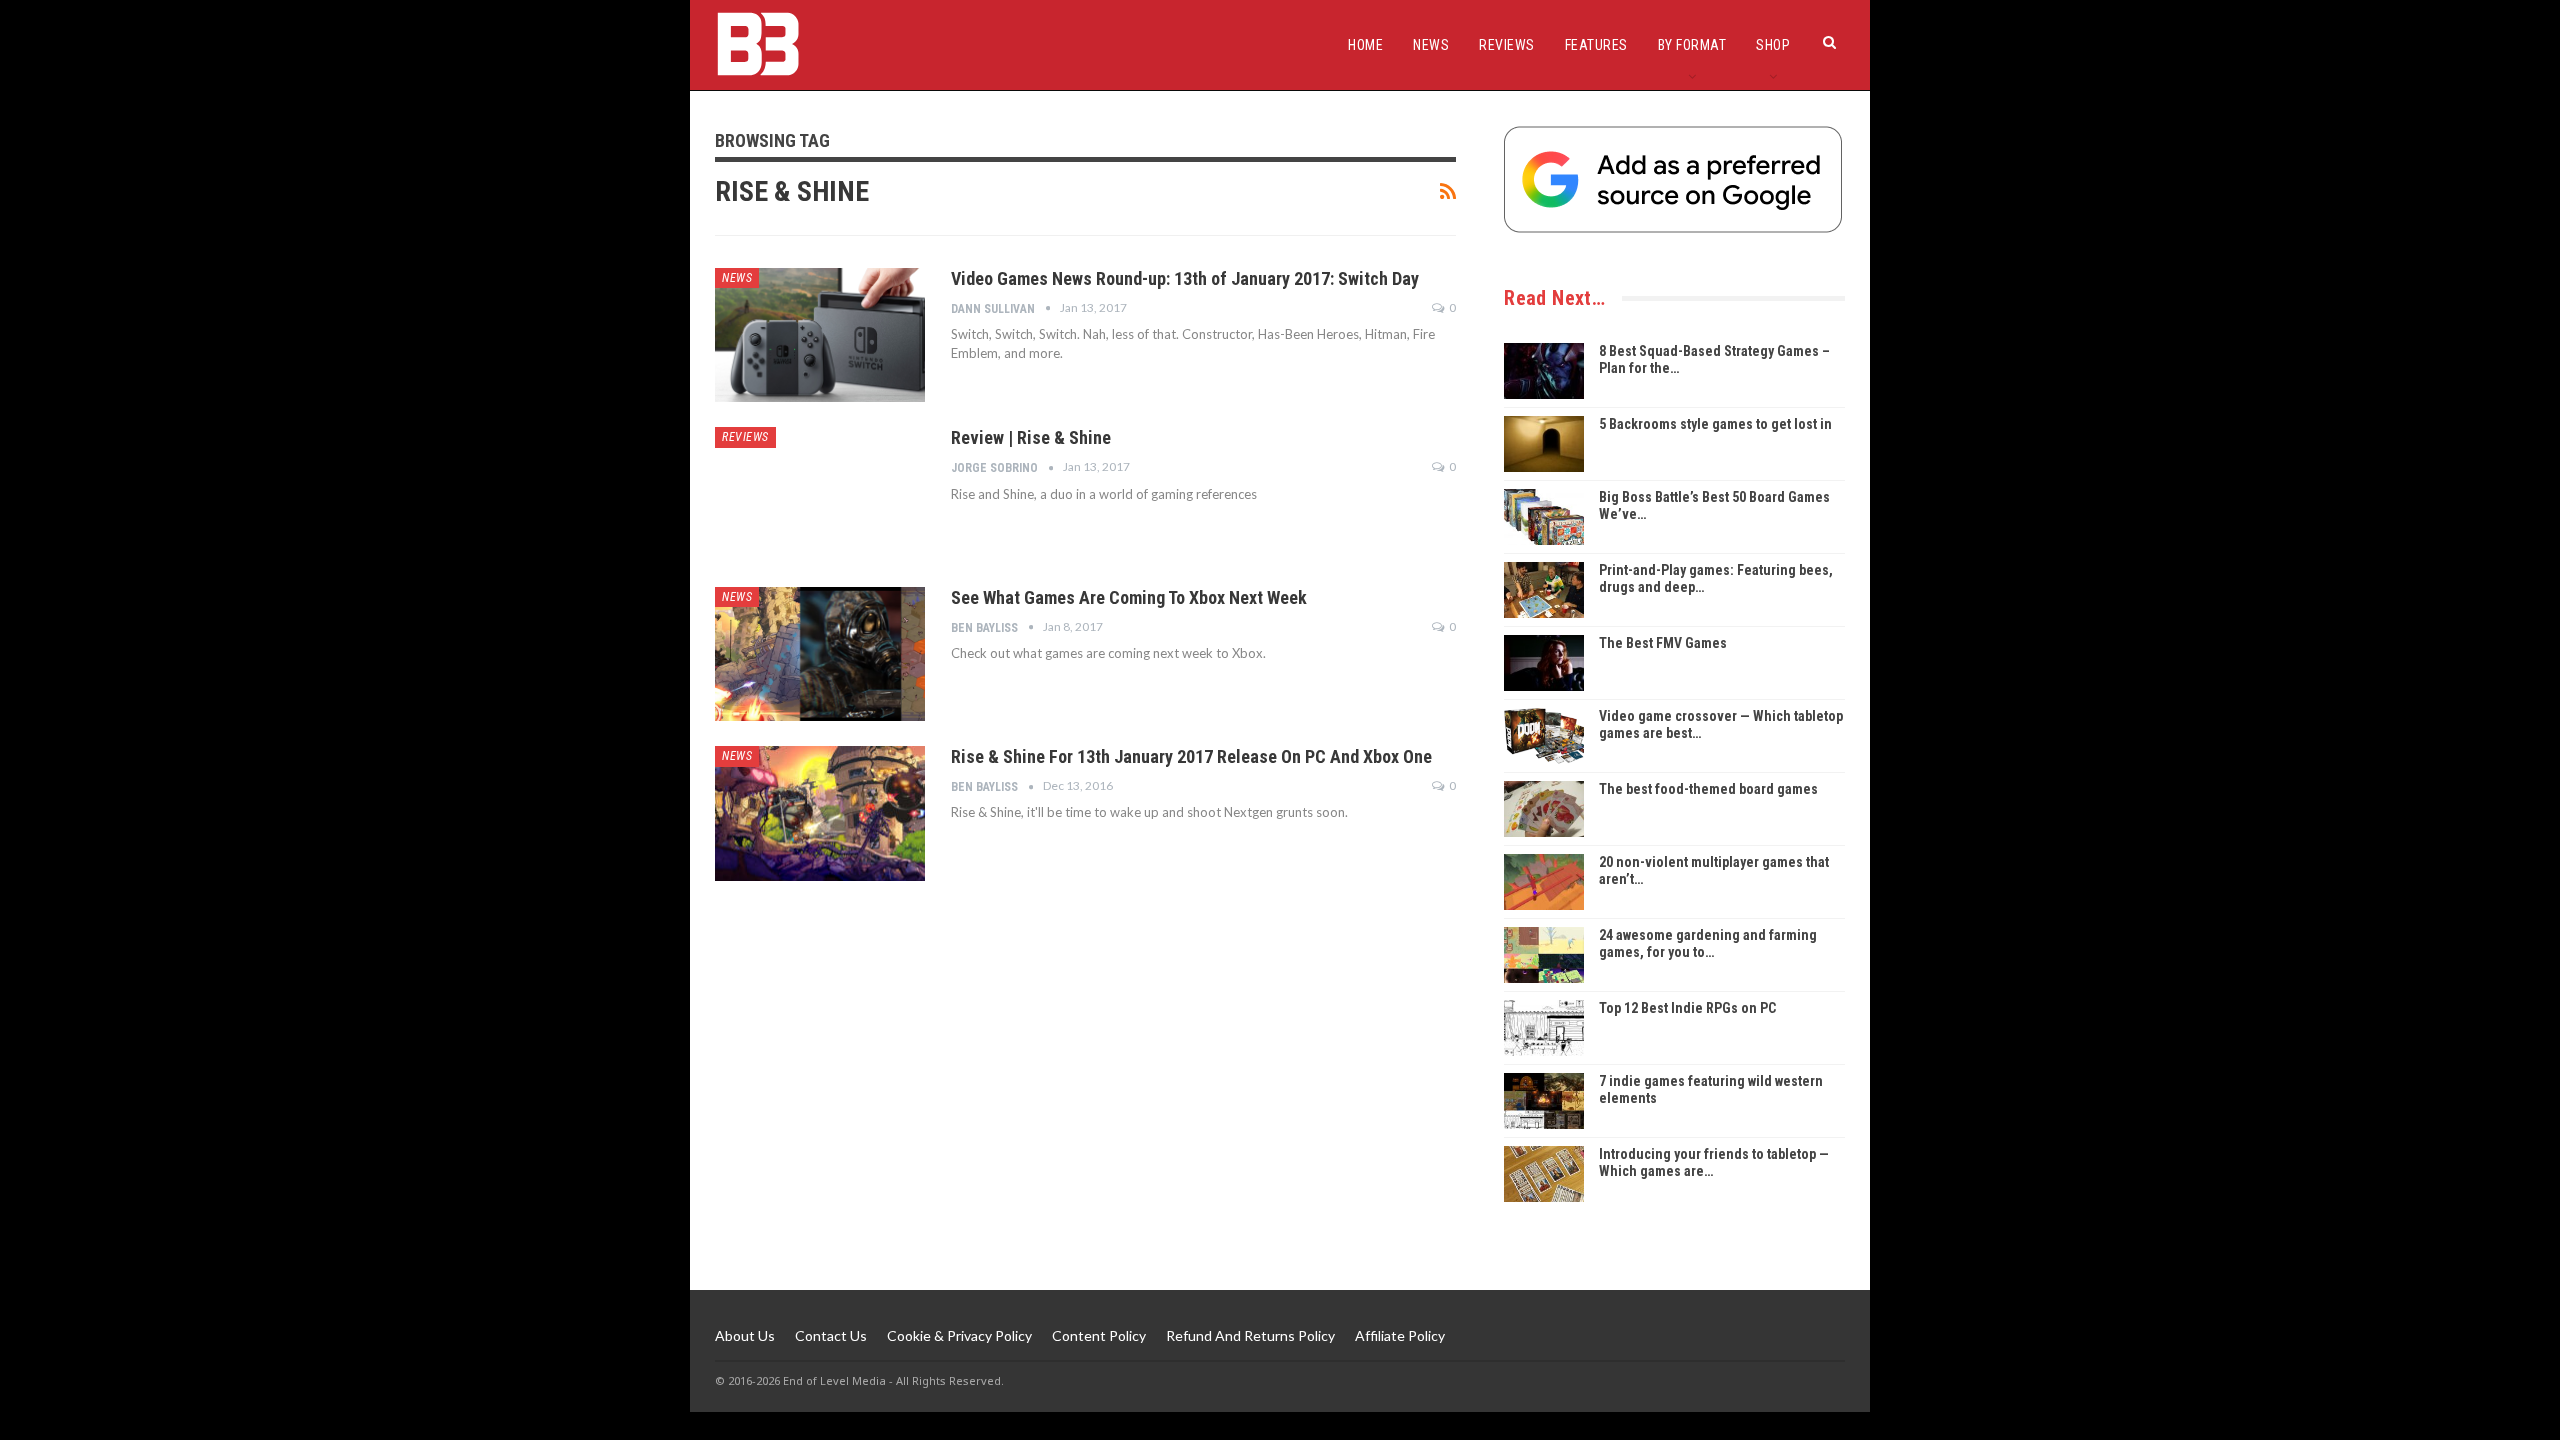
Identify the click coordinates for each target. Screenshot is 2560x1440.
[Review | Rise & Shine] (820, 494)
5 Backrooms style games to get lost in (1715, 424)
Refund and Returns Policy (1250, 1335)
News (1431, 45)
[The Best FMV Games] (1544, 663)
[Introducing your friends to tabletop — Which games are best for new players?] (1544, 1174)
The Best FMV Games (1663, 643)
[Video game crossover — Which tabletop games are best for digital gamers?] (1544, 736)
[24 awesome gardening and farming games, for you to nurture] (1544, 955)
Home (1365, 45)
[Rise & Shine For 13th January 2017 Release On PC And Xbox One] (820, 813)
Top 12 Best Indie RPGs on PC (1687, 1008)
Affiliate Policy (1400, 1335)
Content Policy (1099, 1335)
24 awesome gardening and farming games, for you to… (1708, 943)
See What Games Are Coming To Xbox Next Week (1129, 597)
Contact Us (831, 1335)
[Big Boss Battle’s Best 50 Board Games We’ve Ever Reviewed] (1544, 517)
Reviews (1507, 45)
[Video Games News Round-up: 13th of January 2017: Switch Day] (820, 335)
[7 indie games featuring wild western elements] (1544, 1101)
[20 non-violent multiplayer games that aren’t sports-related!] (1544, 882)
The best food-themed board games (1708, 789)
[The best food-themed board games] (1544, 809)
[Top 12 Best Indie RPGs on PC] (1544, 1028)
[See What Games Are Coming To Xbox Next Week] (820, 654)
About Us (745, 1335)
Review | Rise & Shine (1031, 437)
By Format (1692, 45)
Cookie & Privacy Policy (959, 1335)
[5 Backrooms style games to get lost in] (1544, 444)
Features (1596, 45)
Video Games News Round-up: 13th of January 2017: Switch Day (1185, 278)
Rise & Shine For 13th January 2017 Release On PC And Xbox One (1191, 756)
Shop (1773, 45)
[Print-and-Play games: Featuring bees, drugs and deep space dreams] (1544, 590)
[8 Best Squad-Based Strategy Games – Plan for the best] (1544, 371)
